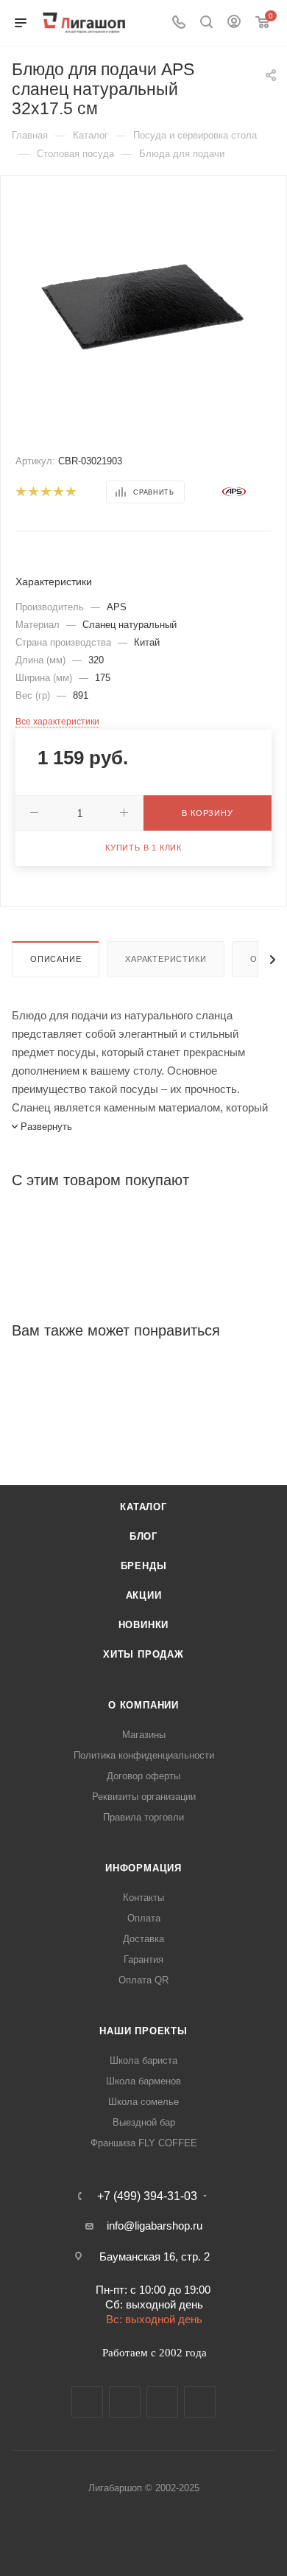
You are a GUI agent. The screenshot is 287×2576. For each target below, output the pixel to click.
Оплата (144, 1918)
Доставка (143, 1939)
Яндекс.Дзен (200, 2402)
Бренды (144, 1566)
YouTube (162, 2402)
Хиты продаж (143, 1654)
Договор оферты (143, 1776)
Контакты (143, 1898)
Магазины (144, 1735)
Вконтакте (87, 2402)
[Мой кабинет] (234, 23)
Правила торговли (143, 1817)
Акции (144, 1595)
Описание (56, 959)
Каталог (143, 1507)
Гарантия (143, 1959)
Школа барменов (143, 2081)
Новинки (144, 1625)
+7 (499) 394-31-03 (147, 2196)
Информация (143, 1868)
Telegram (125, 2402)
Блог (143, 1536)
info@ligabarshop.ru (155, 2226)
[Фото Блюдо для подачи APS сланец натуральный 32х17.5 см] (143, 306)
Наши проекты (143, 2031)
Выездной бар (144, 2122)
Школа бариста (143, 2060)
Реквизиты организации (144, 1797)
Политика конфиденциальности (144, 1755)
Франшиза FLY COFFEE (144, 2143)
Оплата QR (143, 1980)
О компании (143, 1705)
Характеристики (166, 959)
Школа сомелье (143, 2102)
